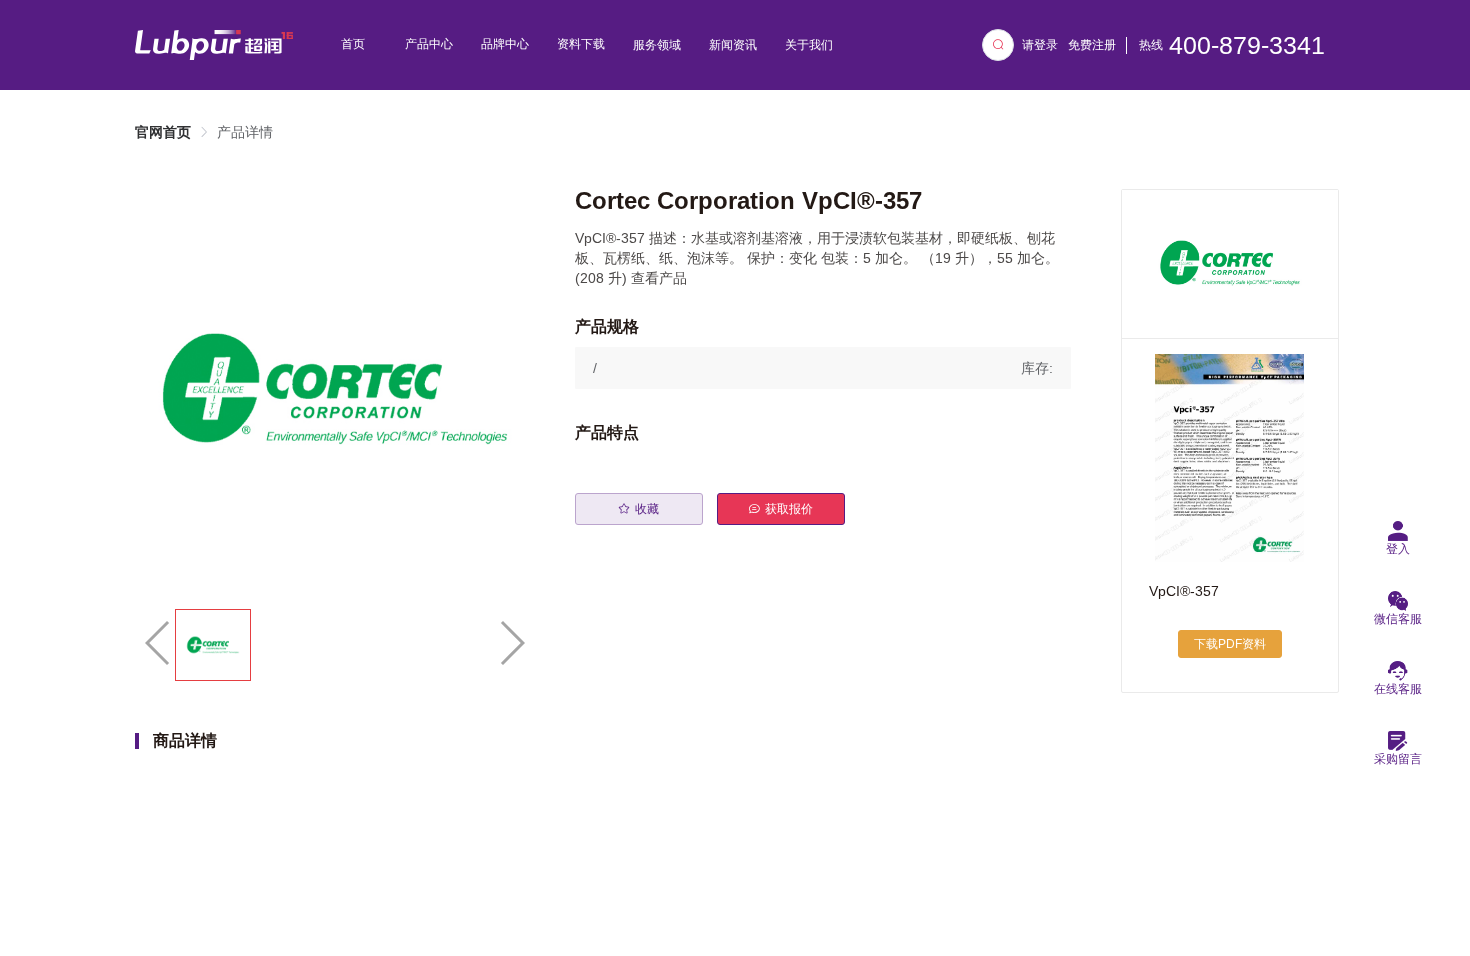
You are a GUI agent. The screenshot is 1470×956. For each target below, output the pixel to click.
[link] (163, 132)
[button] (823, 368)
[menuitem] (353, 45)
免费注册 (1092, 45)
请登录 (1040, 45)
